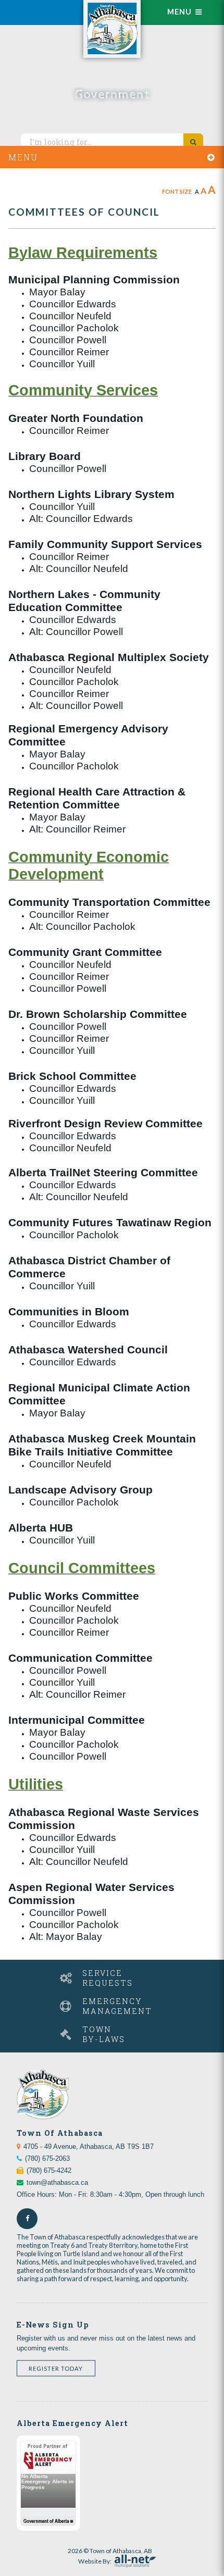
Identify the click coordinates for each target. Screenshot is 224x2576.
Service (108, 1978)
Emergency (117, 2006)
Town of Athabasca (112, 29)
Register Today (56, 2368)
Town (104, 2034)
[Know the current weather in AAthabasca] (39, 7)
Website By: (95, 2560)
